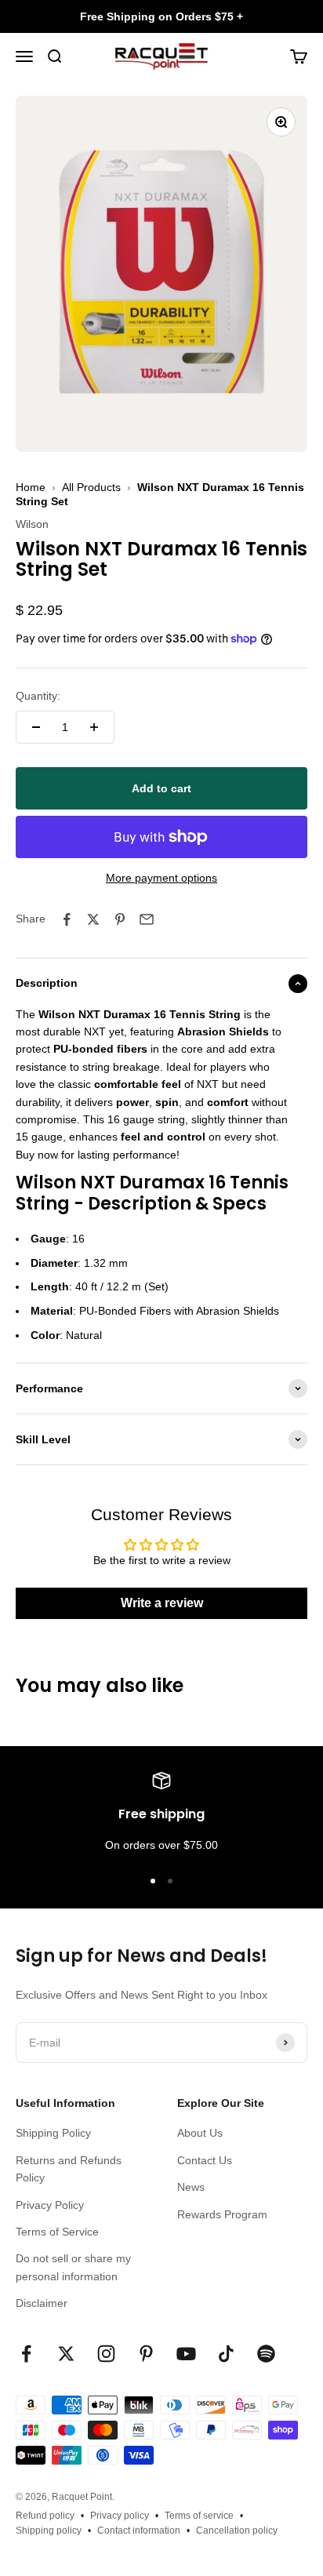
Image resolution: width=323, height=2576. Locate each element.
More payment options (161, 878)
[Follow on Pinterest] (146, 2354)
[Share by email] (147, 919)
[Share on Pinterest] (120, 919)
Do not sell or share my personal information (73, 2267)
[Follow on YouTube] (186, 2354)
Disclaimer (42, 2303)
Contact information (139, 2531)
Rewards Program (222, 2214)
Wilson (32, 524)
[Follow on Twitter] (66, 2354)
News (191, 2187)
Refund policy (45, 2516)
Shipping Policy (53, 2133)
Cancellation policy (237, 2531)
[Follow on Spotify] (266, 2354)
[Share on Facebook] (67, 919)
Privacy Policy (50, 2205)
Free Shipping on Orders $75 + (161, 16)
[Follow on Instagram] (106, 2354)
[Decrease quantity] (36, 727)
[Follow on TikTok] (226, 2354)
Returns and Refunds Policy (69, 2169)
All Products (91, 487)
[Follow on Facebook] (26, 2354)
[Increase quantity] (94, 727)
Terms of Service (57, 2232)
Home (31, 487)
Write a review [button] (162, 1603)
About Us (200, 2133)
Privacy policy (120, 2516)
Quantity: (38, 696)
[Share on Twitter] (93, 919)
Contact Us (205, 2160)
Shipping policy (49, 2531)
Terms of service (199, 2516)
